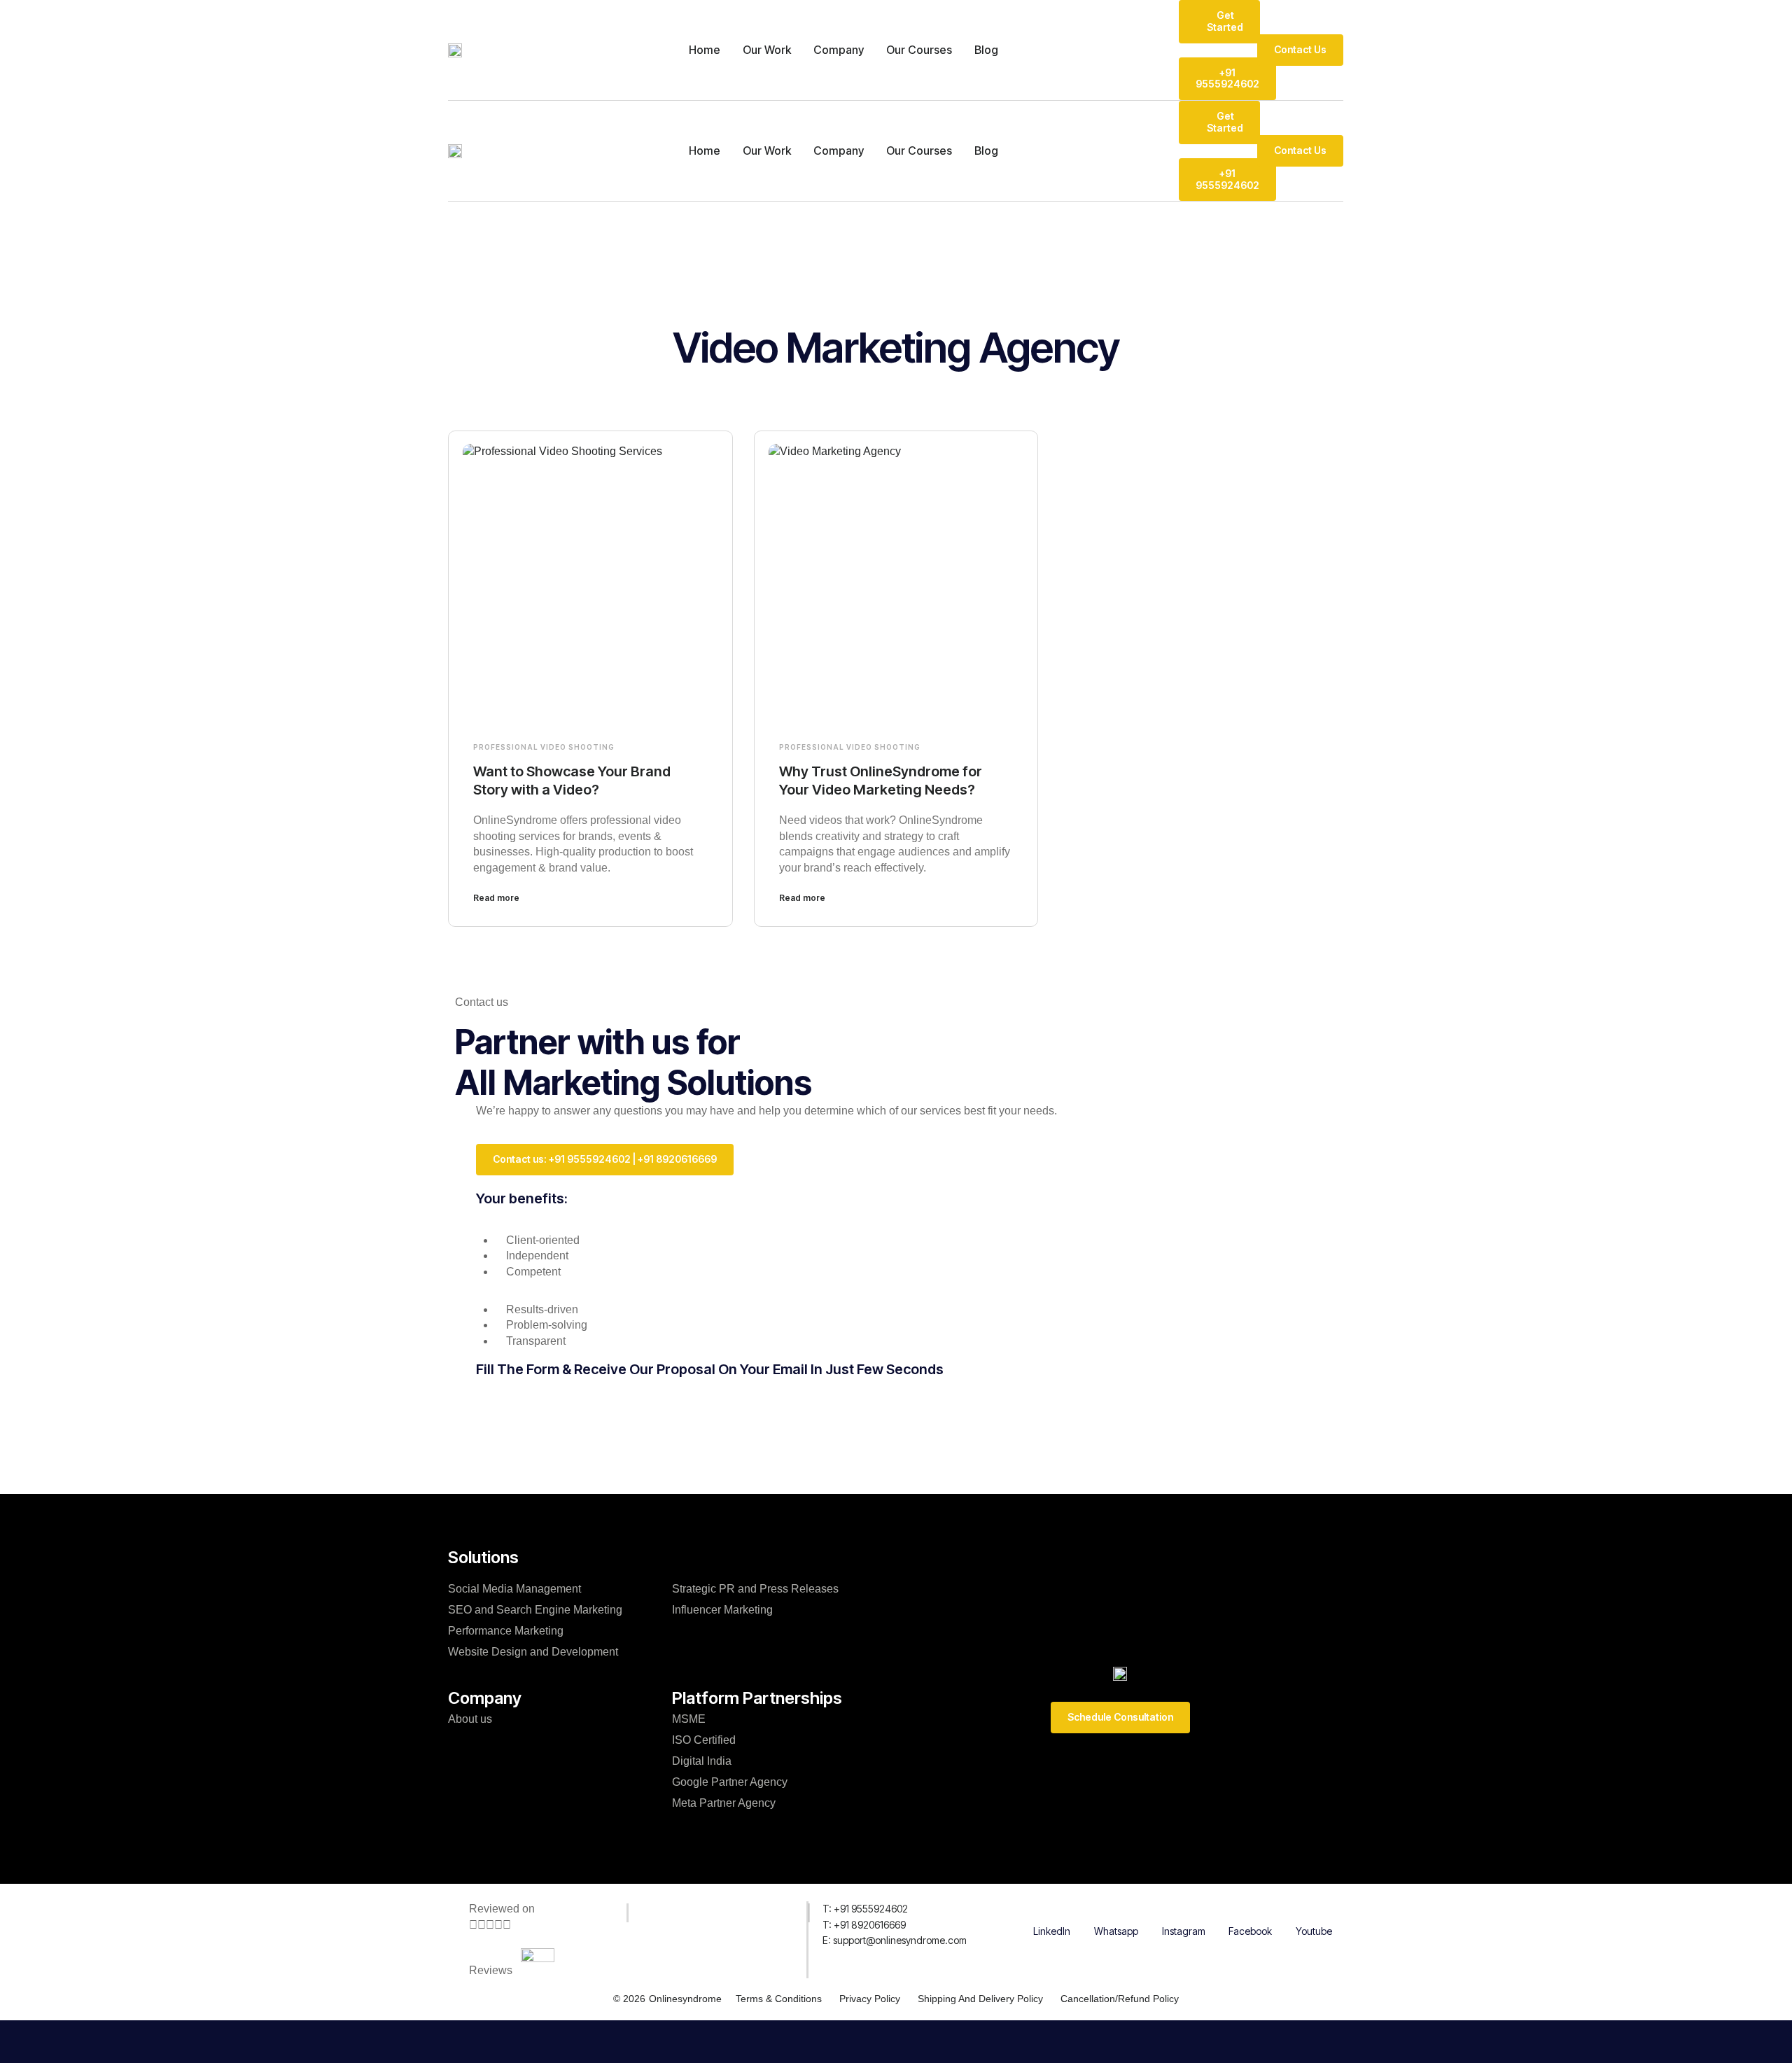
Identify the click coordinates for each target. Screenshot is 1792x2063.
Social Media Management (514, 1589)
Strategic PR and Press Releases (755, 1589)
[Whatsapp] (1116, 1910)
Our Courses (919, 50)
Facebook (1250, 1931)
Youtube (1314, 1931)
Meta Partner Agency (724, 1803)
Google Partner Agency (730, 1782)
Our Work (767, 50)
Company (839, 50)
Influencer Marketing (722, 1610)
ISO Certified (704, 1740)
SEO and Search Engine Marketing (535, 1610)
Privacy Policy (870, 1999)
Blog (986, 50)
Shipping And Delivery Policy (980, 1999)
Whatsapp (1116, 1931)
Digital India (702, 1761)
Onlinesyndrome (685, 1999)
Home (705, 50)
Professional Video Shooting (544, 747)
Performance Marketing (506, 1631)
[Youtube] (1314, 1910)
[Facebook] (1250, 1910)
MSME (689, 1719)
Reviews (491, 1970)
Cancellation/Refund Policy (1120, 1999)
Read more (496, 898)
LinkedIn (1052, 1931)
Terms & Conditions (779, 1999)
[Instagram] (1184, 1910)
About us (470, 1719)
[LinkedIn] (1052, 1910)
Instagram (1184, 1931)
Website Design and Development (533, 1652)
